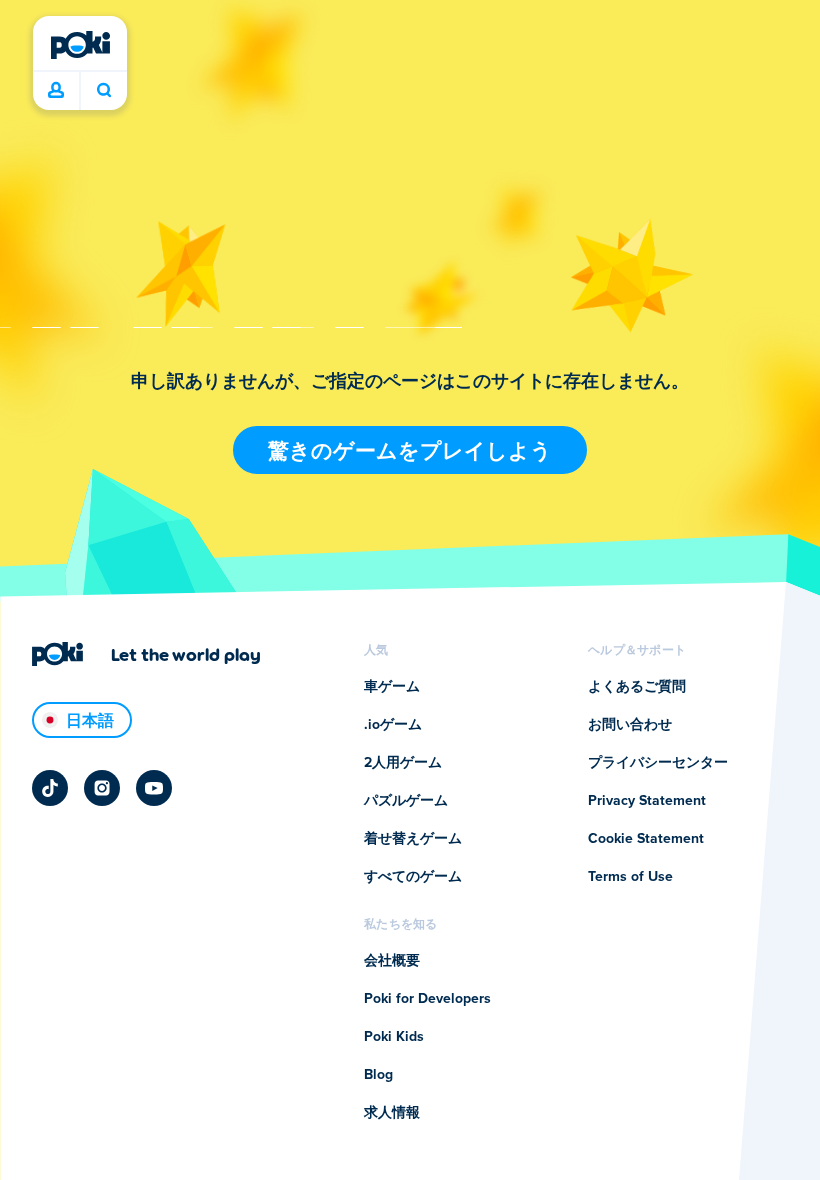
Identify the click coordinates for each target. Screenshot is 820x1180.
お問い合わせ (630, 725)
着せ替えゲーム (413, 839)
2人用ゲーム (403, 763)
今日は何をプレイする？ (103, 91)
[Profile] (56, 91)
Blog (378, 1075)
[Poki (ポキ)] (80, 45)
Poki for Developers (427, 999)
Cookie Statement (646, 839)
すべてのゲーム (413, 877)
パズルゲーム (406, 801)
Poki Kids (394, 1037)
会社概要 (392, 961)
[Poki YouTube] (154, 788)
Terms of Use (630, 877)
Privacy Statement (647, 801)
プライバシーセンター (658, 763)
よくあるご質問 (637, 687)
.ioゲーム (393, 725)
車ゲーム (392, 687)
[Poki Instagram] (102, 788)
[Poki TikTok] (50, 788)
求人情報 (392, 1113)
